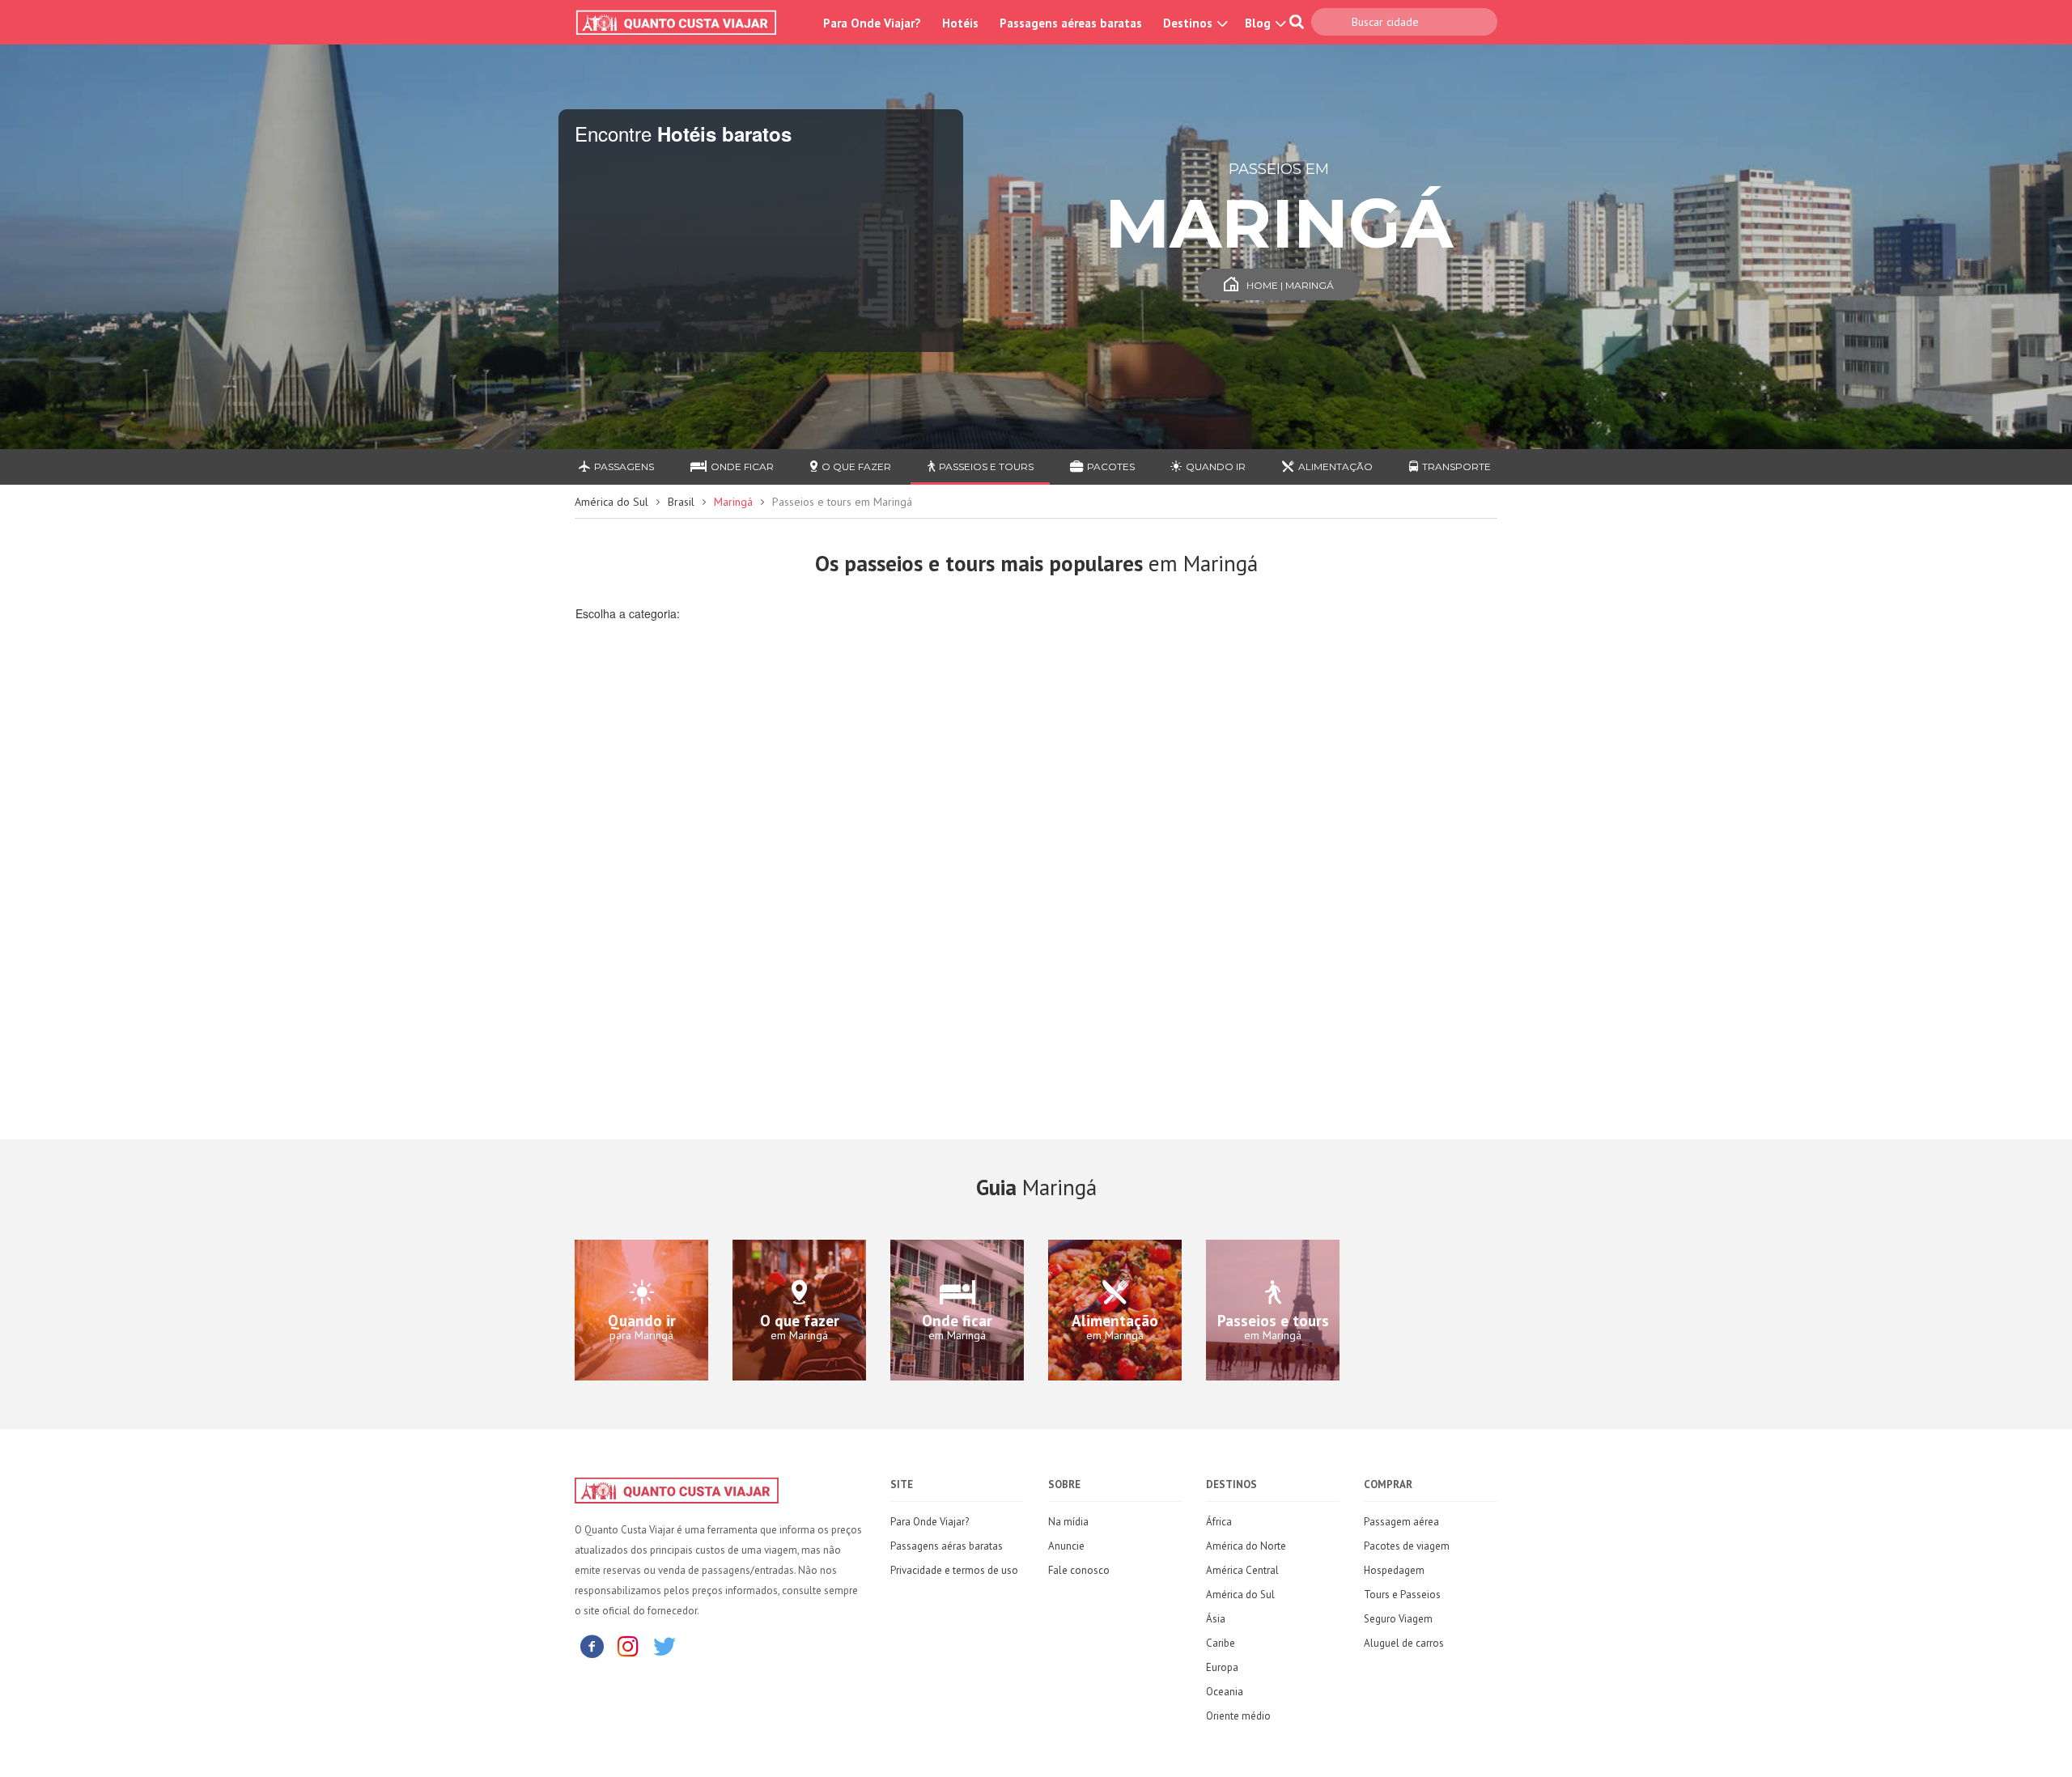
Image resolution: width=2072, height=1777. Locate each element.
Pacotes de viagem (1407, 1546)
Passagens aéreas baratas (1071, 23)
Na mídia (1068, 1522)
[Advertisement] (681, 897)
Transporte (1456, 467)
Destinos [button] (1189, 23)
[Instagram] (628, 1646)
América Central (1242, 1570)
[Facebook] (592, 1646)
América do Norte (1246, 1546)
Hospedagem (1394, 1570)
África (1219, 1522)
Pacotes (1111, 467)
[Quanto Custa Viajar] (684, 23)
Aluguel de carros (1404, 1643)
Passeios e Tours (986, 467)
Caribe (1221, 1643)
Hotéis (960, 23)
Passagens (624, 467)
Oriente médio (1238, 1716)
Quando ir (1216, 467)
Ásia (1216, 1619)
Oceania (1225, 1692)
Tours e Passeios (1402, 1595)
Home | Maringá (1290, 285)
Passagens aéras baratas (947, 1546)
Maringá (733, 502)
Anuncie (1066, 1546)
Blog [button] (1259, 23)
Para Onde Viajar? (872, 23)
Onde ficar (742, 467)
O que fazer (856, 467)
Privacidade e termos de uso (954, 1570)
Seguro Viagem (1398, 1619)
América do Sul (611, 502)
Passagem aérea (1401, 1522)
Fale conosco (1079, 1570)
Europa (1222, 1667)
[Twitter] (664, 1646)
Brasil (681, 502)
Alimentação (1335, 467)
